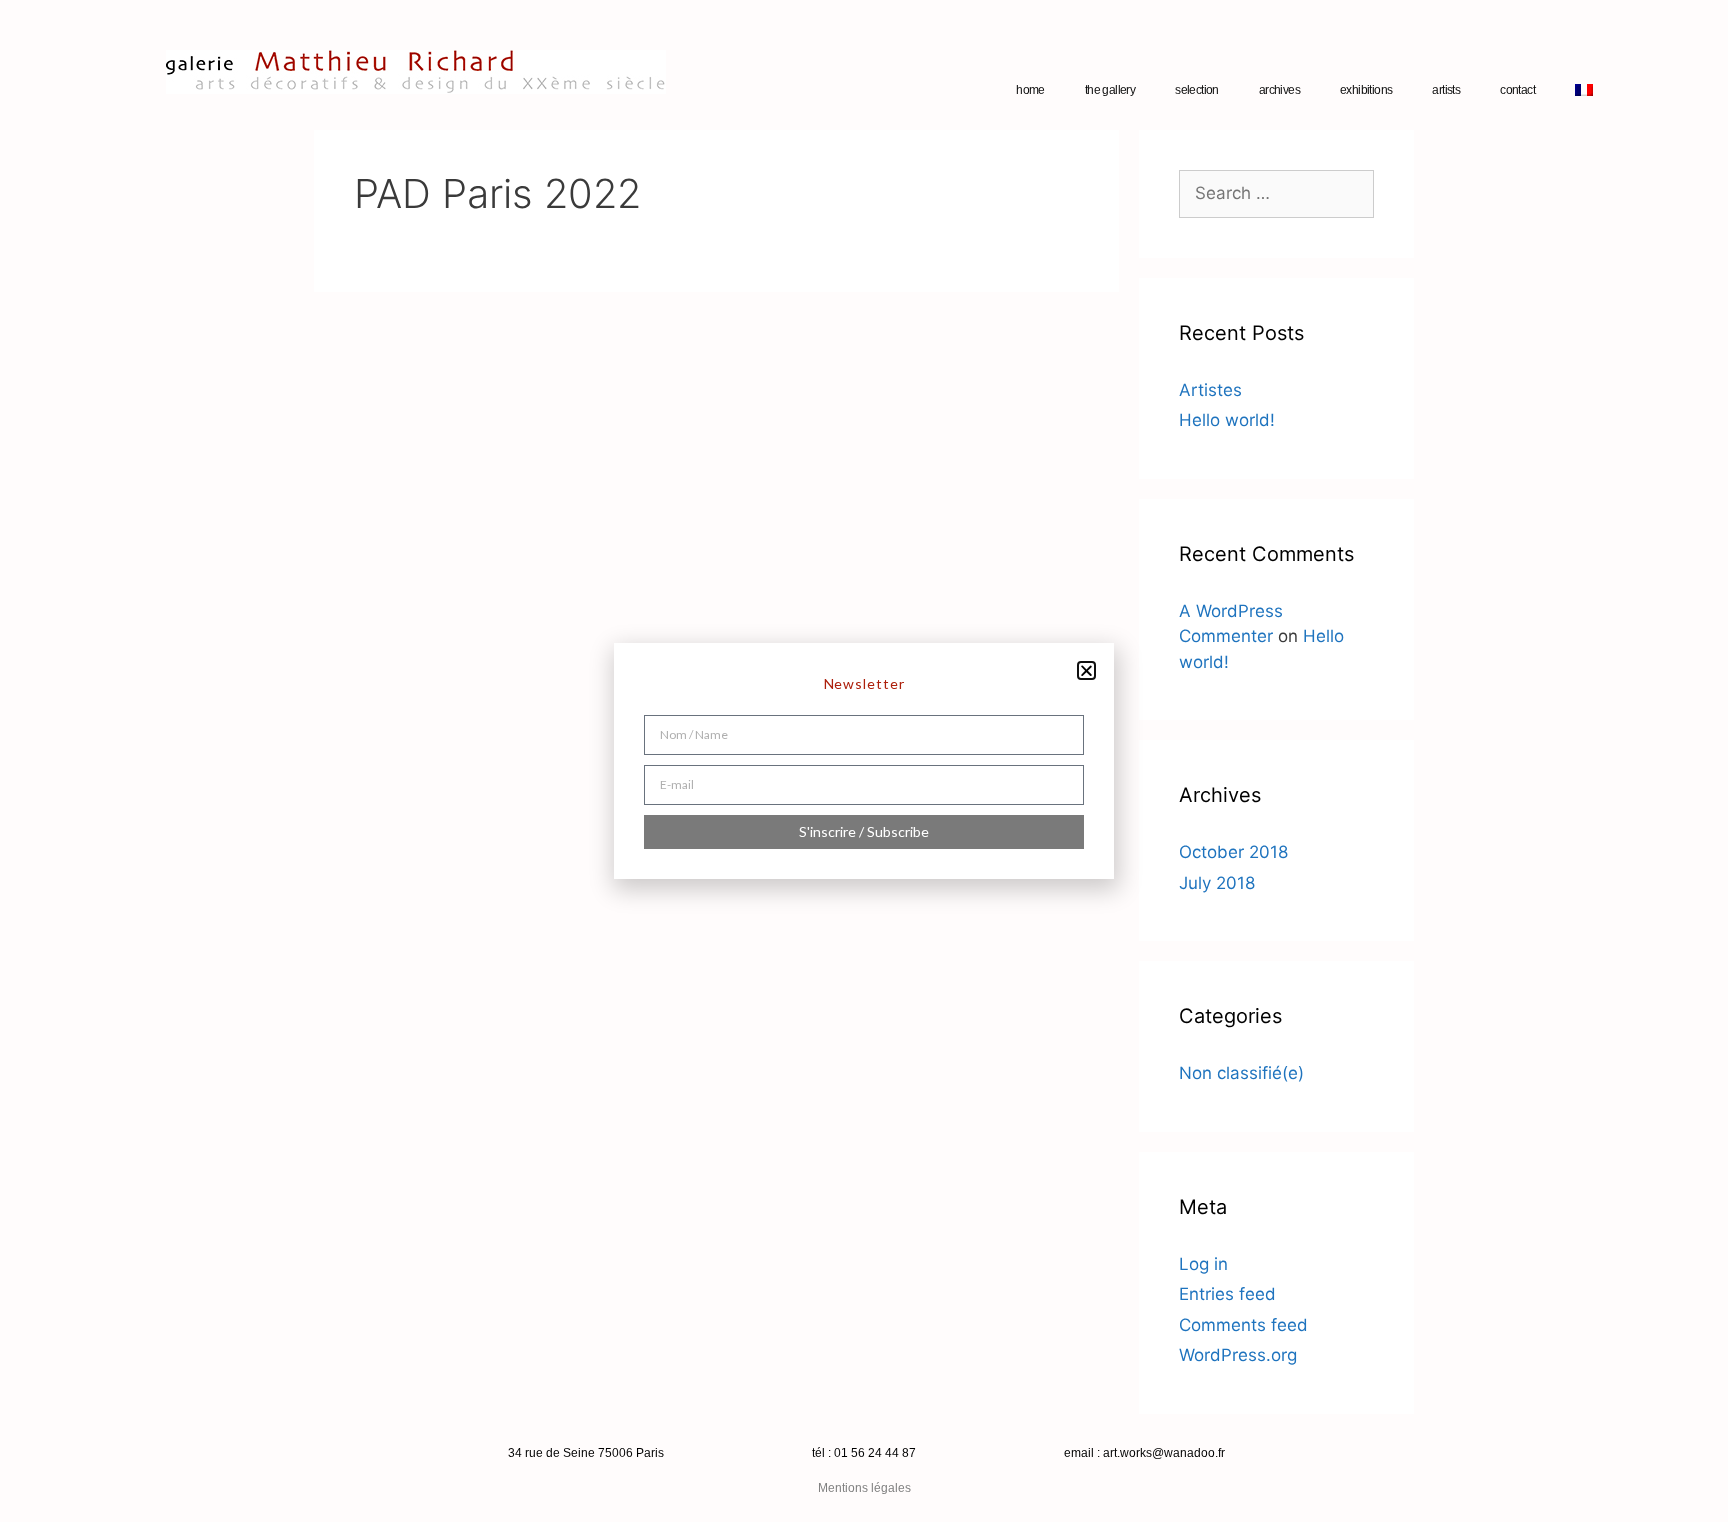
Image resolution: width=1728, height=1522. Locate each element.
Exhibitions (1366, 90)
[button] (1086, 670)
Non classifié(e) (1241, 1073)
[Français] (1584, 90)
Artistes (1210, 390)
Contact (1517, 90)
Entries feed (1227, 1294)
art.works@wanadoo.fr (1164, 1453)
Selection (1197, 90)
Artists (1446, 90)
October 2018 (1233, 852)
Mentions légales (864, 1488)
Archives (1279, 90)
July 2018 (1217, 883)
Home (1030, 90)
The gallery (1110, 90)
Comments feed (1243, 1325)
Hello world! (1227, 420)
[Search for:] (1276, 193)
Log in (1203, 1264)
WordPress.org (1238, 1355)
